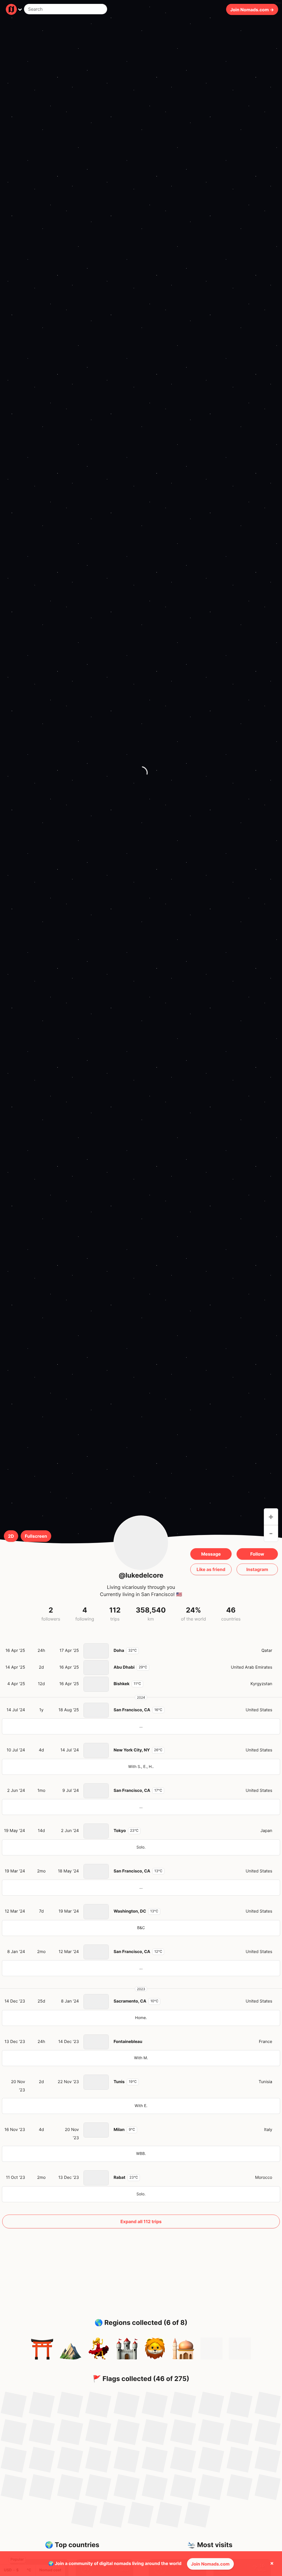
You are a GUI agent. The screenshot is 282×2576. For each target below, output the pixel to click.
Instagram (257, 1569)
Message (211, 1554)
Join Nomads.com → (252, 9)
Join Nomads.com (210, 2564)
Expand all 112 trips (141, 2221)
